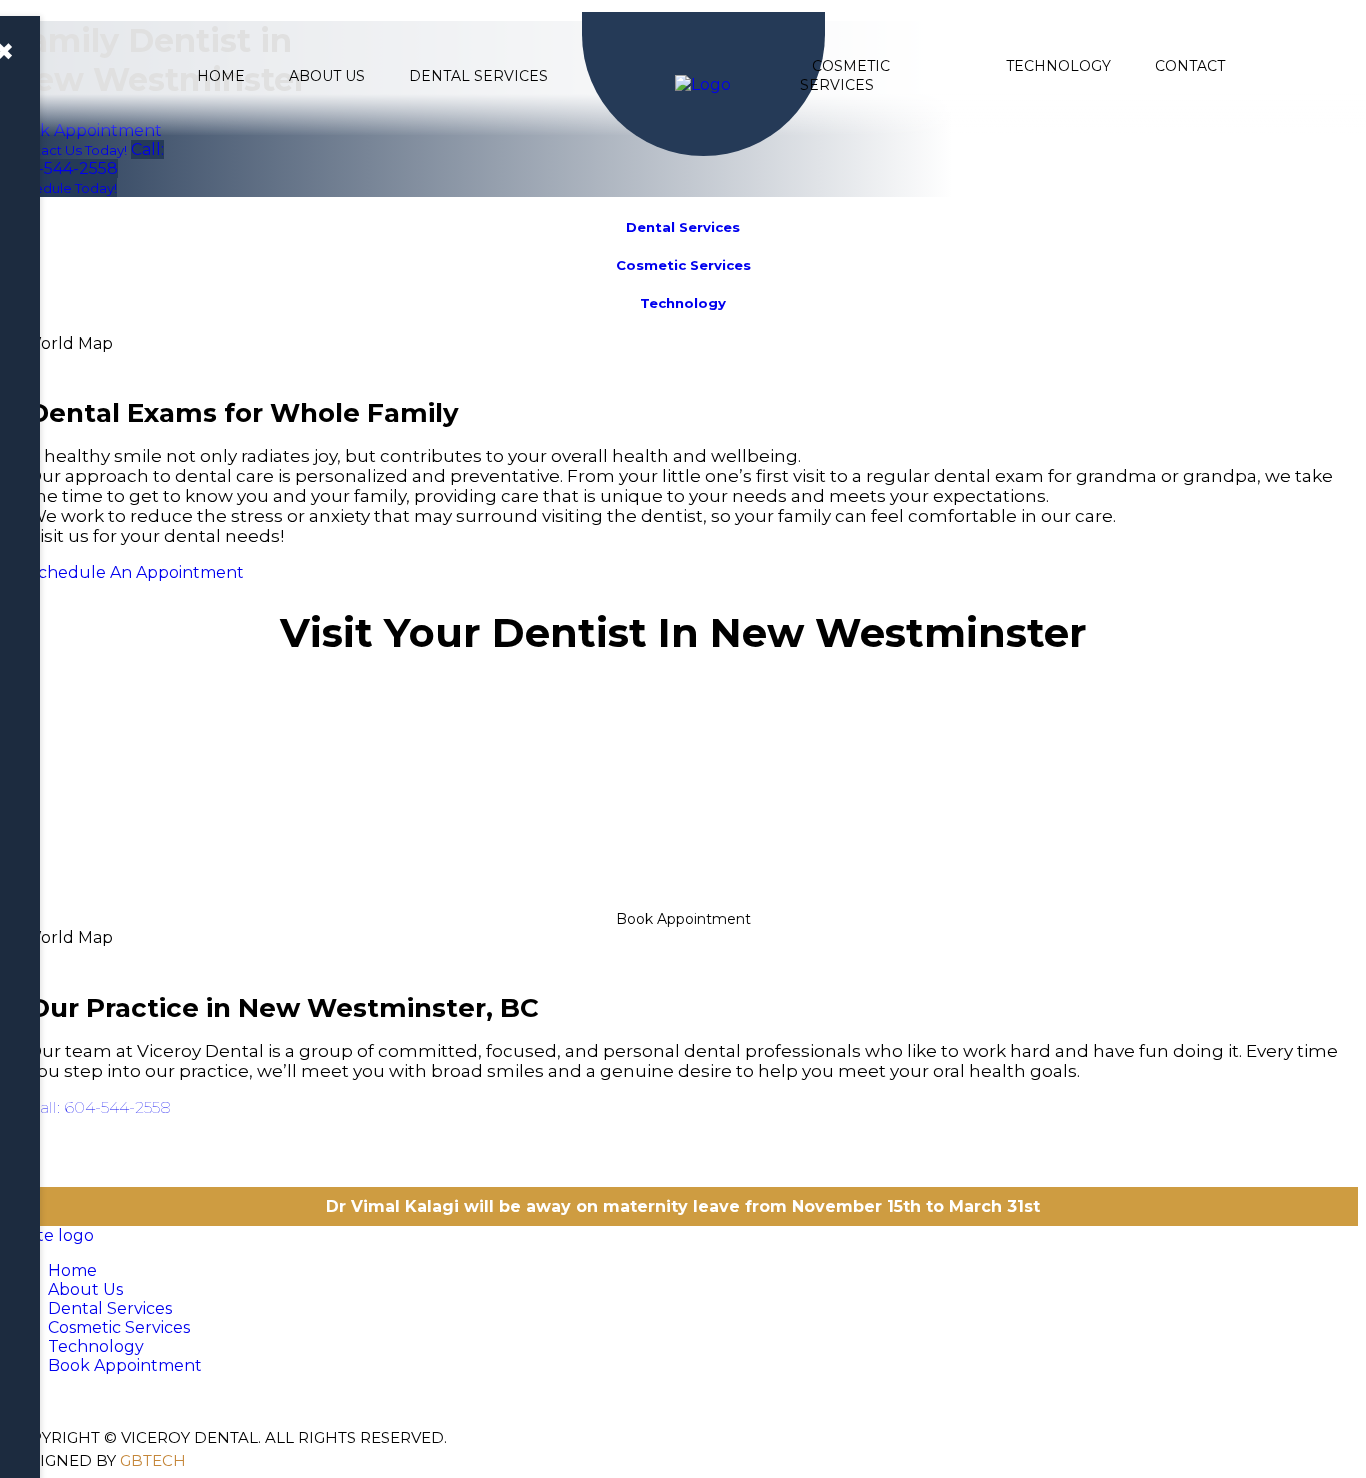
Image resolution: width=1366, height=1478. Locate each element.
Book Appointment (683, 919)
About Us (327, 76)
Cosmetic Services (845, 75)
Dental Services (478, 76)
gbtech (153, 1460)
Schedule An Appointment (136, 572)
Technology (1058, 66)
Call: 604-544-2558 (99, 1107)
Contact (1190, 66)
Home (221, 76)
